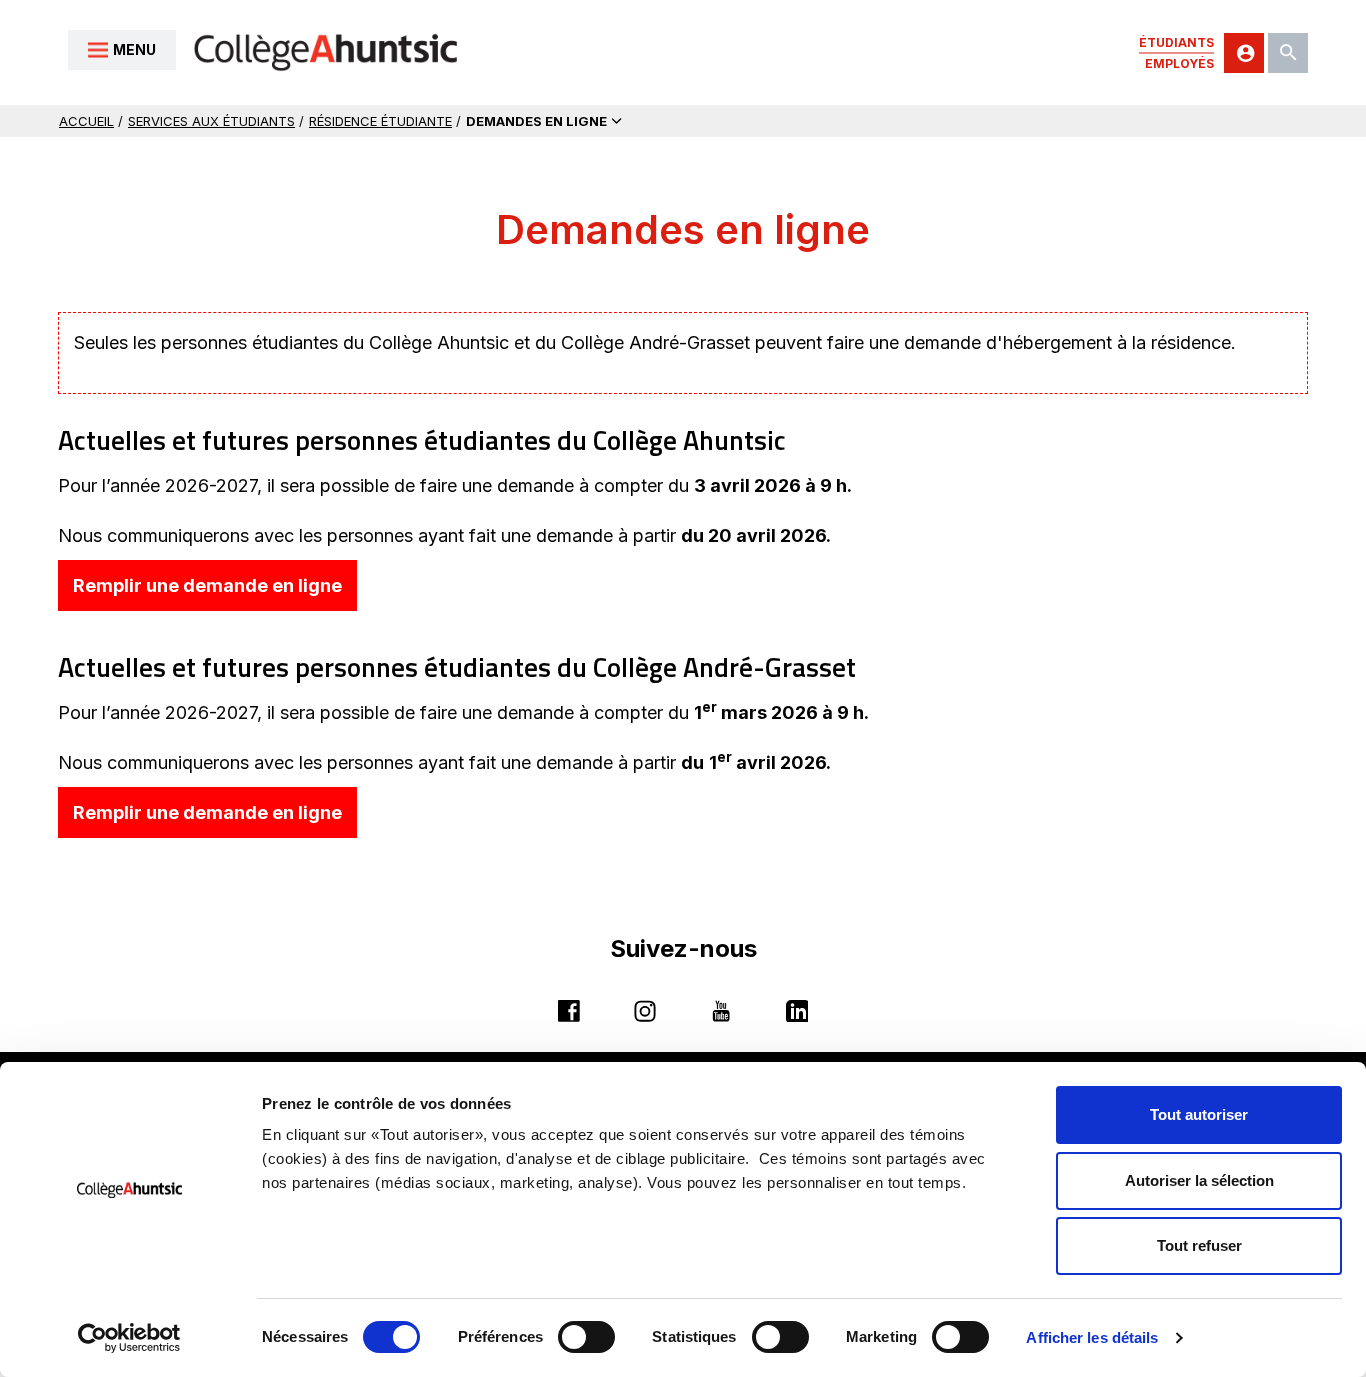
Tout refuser (1199, 1245)
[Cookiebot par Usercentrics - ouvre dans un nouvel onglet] (129, 1338)
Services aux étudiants (211, 121)
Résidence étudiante (380, 121)
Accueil (86, 121)
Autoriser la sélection (1199, 1180)
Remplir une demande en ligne (215, 592)
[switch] (586, 1337)
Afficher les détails (1092, 1337)
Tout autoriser (1199, 1114)
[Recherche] (1288, 53)
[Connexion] (1244, 53)
